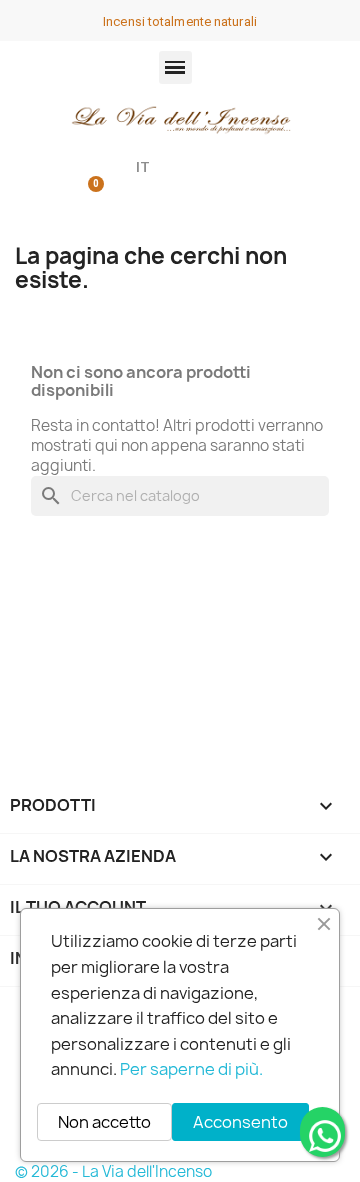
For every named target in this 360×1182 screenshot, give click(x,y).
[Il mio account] (46, 169)
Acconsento (240, 1122)
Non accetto (104, 1122)
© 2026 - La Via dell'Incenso (113, 1171)
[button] (175, 67)
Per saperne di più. (191, 1069)
